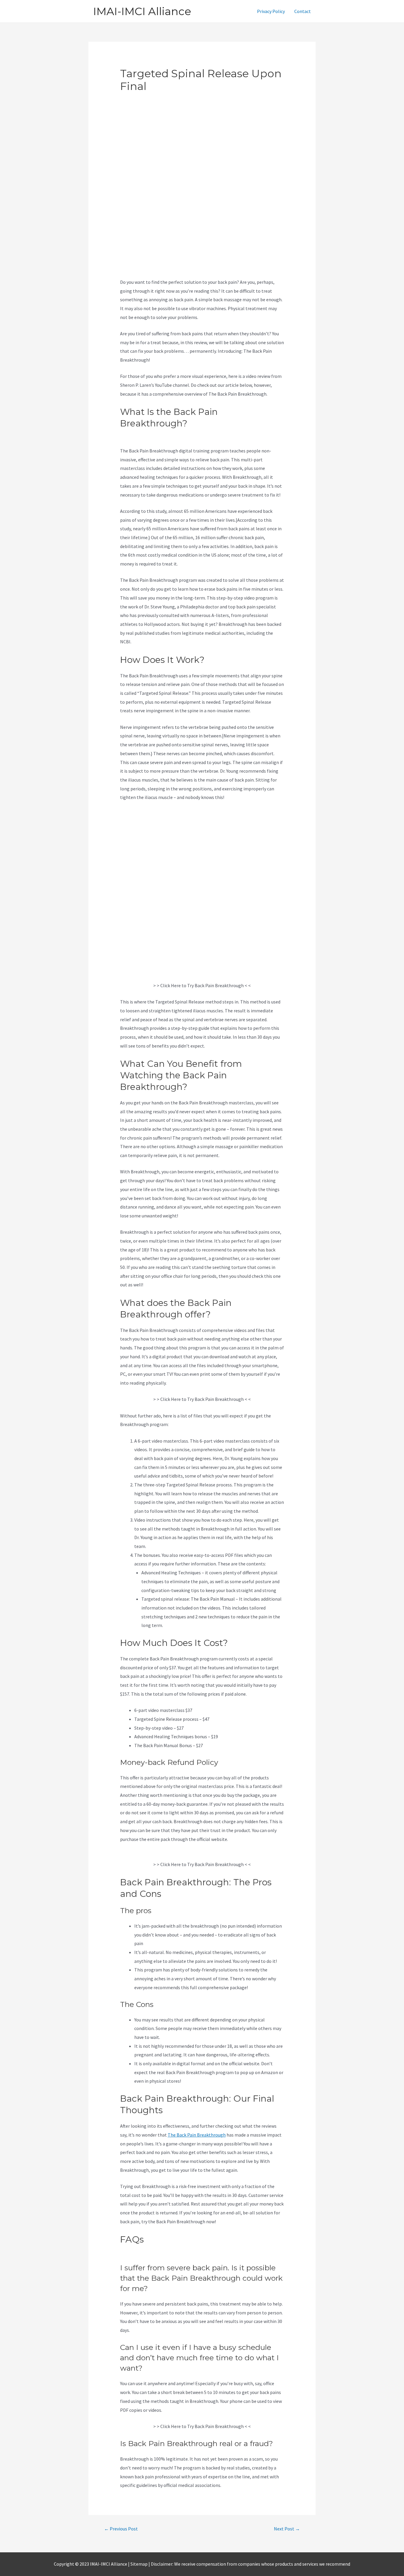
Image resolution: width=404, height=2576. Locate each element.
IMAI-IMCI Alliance (142, 11)
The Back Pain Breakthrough (197, 2135)
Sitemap (139, 2564)
